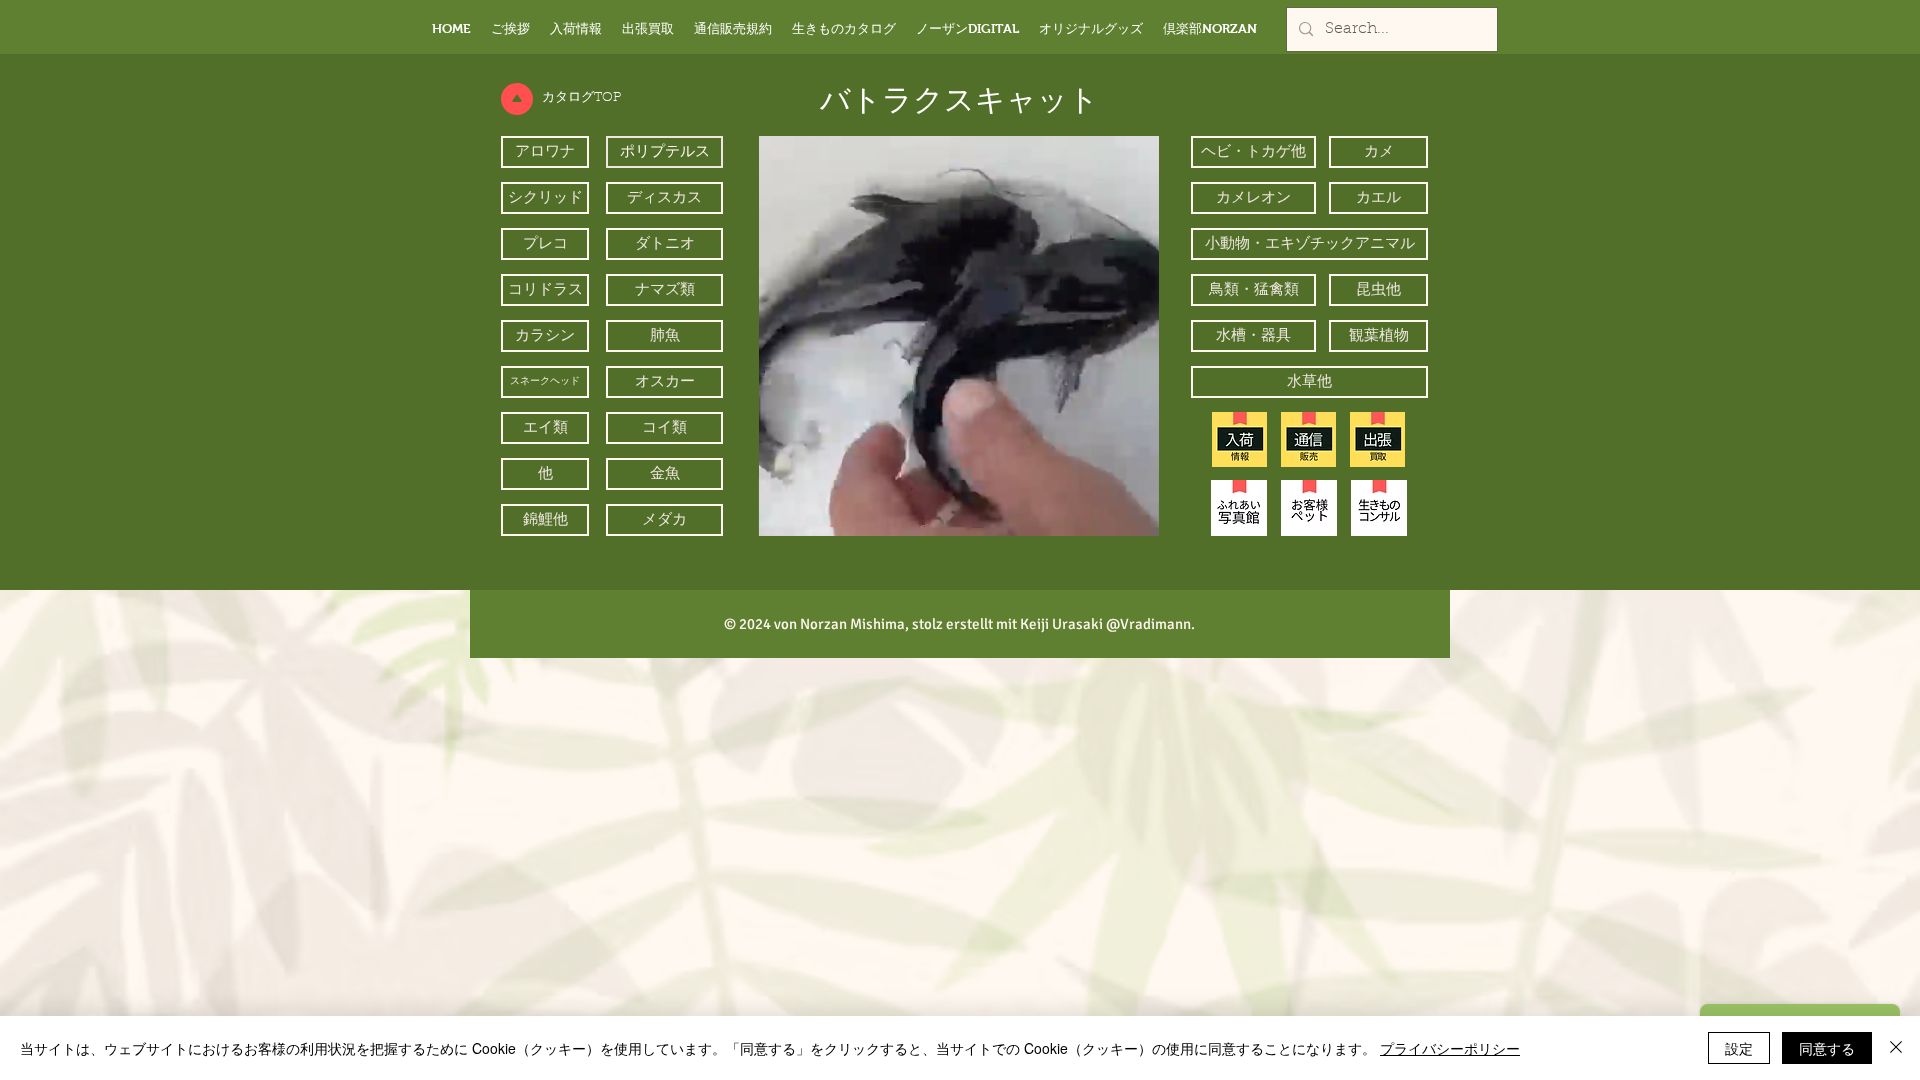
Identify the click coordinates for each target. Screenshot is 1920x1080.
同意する (1827, 1048)
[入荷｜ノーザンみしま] (1239, 439)
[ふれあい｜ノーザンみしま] (1239, 508)
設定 (1739, 1048)
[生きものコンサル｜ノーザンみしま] (1379, 508)
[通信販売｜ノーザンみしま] (1308, 439)
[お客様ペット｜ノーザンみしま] (1309, 508)
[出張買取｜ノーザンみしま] (1377, 439)
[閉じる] (1896, 1048)
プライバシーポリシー (1450, 1048)
